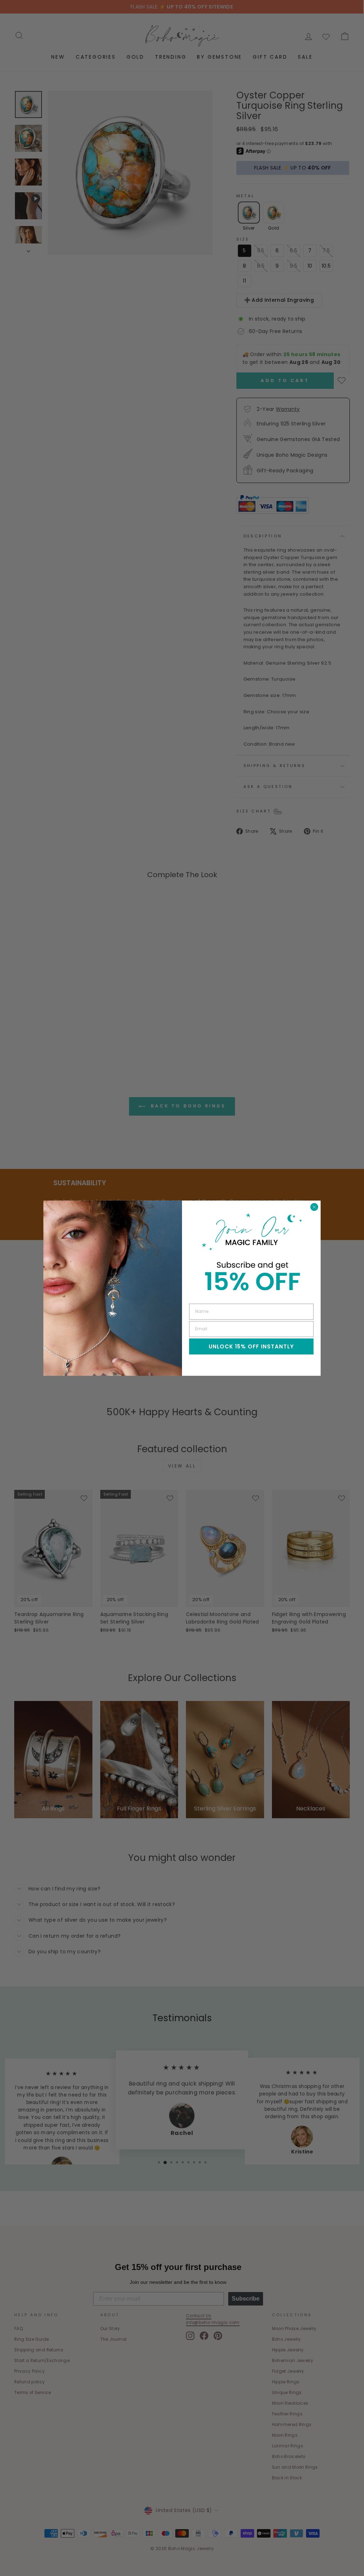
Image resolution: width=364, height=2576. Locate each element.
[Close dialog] (314, 1207)
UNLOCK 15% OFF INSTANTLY (251, 1346)
